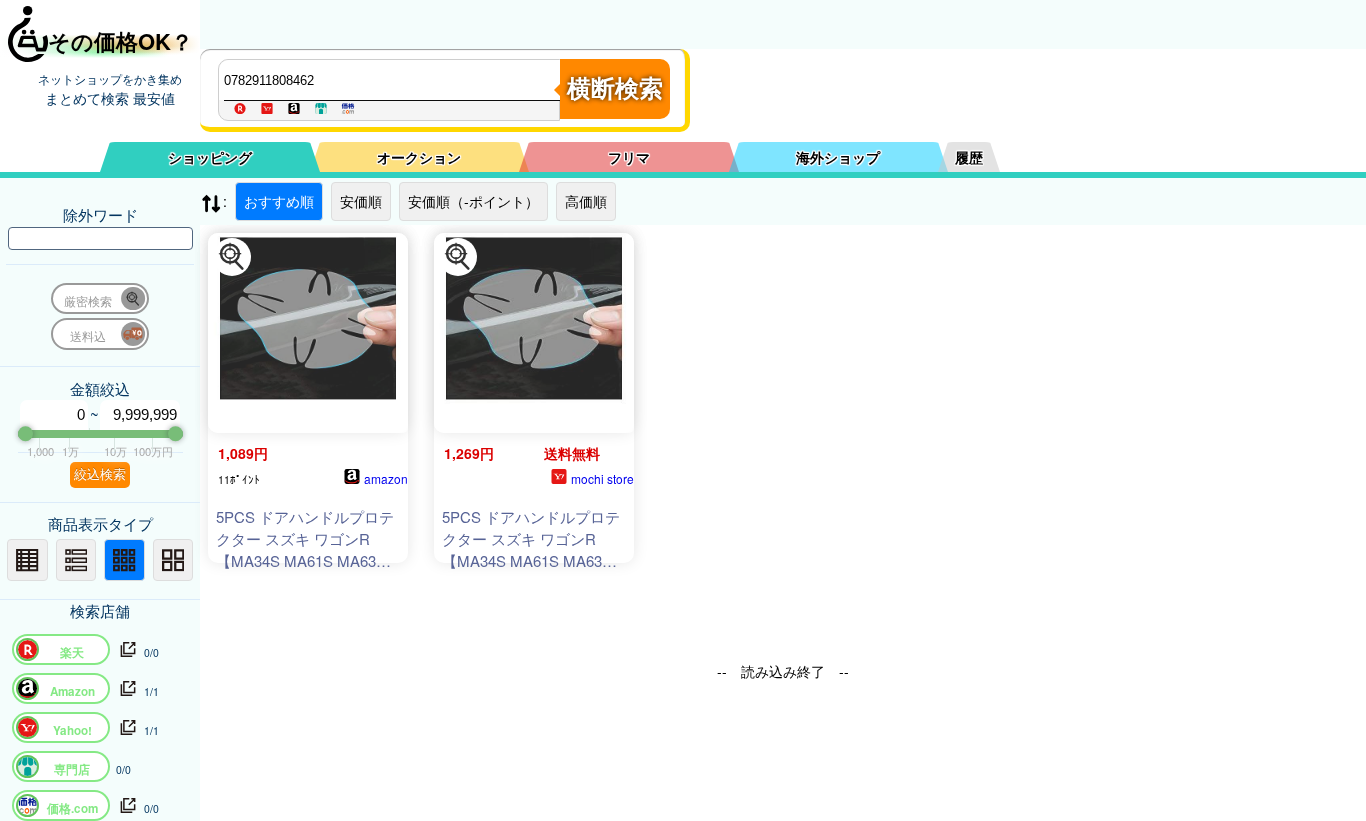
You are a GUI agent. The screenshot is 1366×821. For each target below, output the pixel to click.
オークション (419, 157)
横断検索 (615, 88)
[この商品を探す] (232, 257)
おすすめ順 (279, 201)
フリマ (629, 157)
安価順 (361, 201)
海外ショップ (838, 157)
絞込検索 (100, 474)
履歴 (969, 157)
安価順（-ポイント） (473, 201)
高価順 (586, 201)
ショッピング (210, 157)
